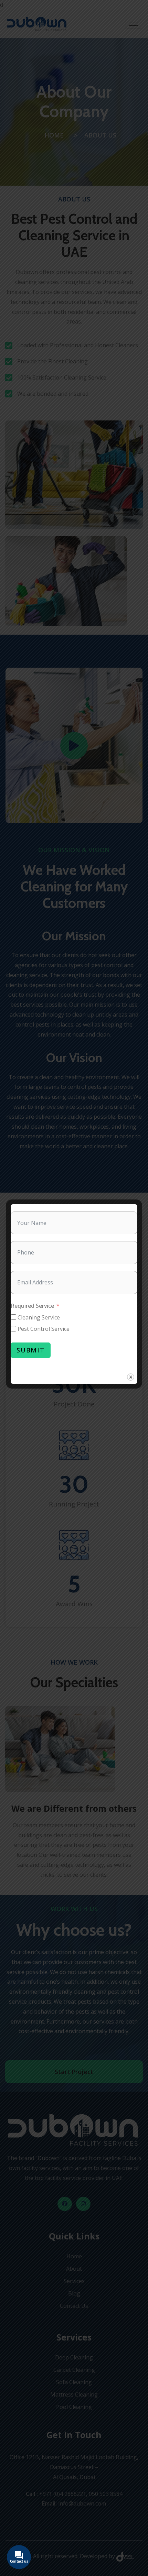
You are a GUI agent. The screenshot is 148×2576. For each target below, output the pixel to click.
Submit (31, 1350)
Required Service (32, 1306)
